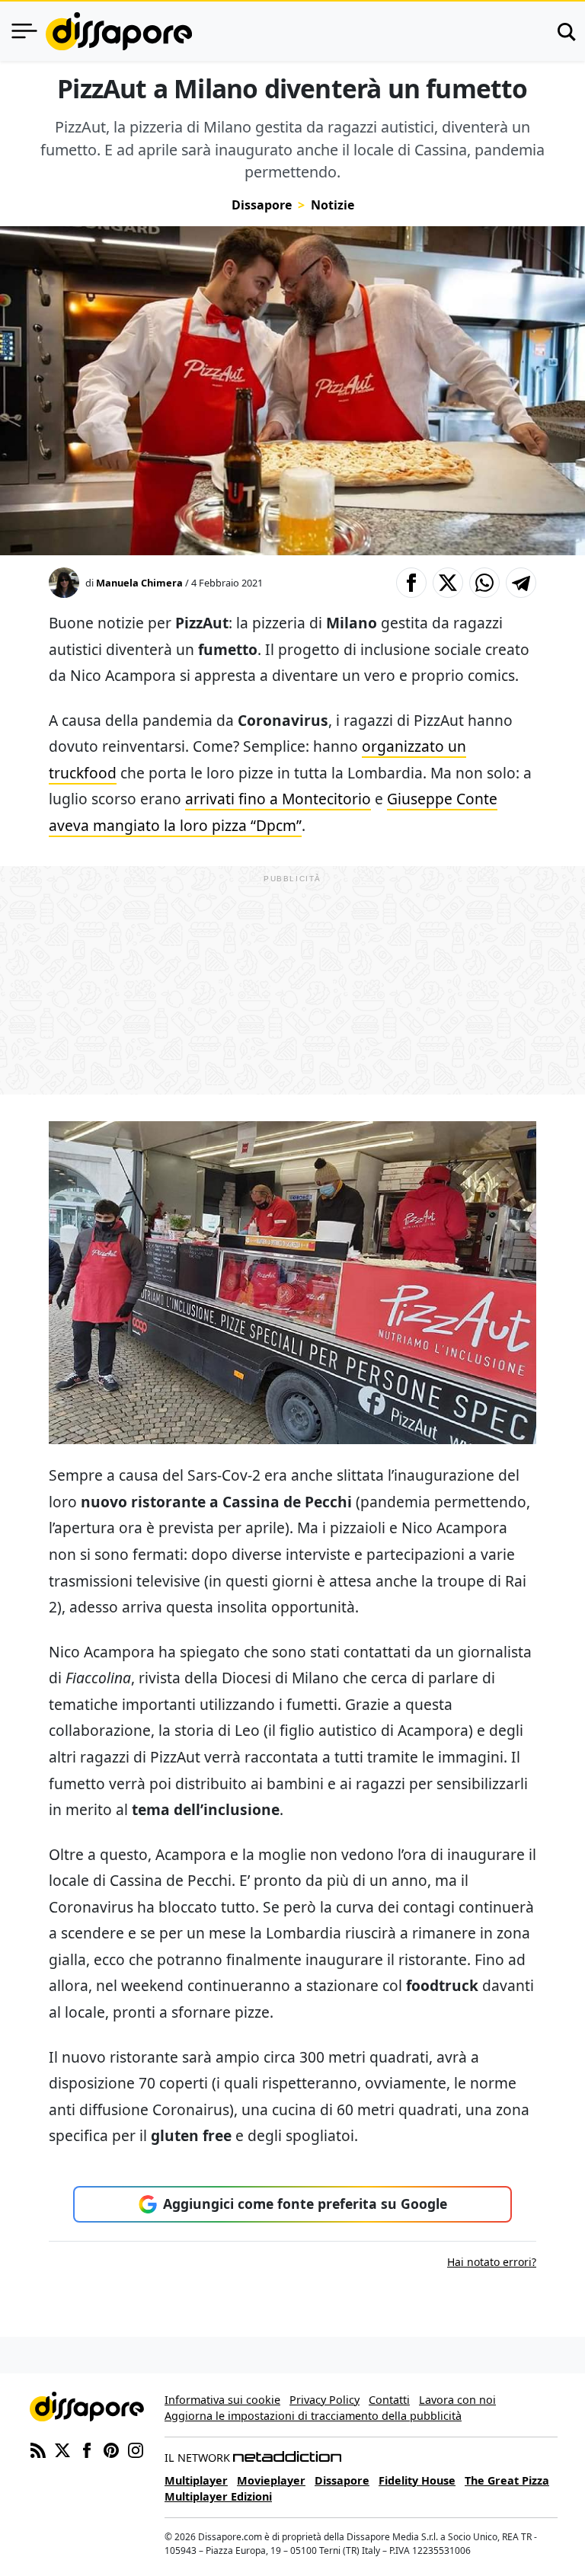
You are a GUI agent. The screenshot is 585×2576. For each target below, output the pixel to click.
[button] (411, 583)
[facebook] (87, 2449)
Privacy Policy (324, 2400)
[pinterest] (111, 2449)
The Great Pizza (507, 2480)
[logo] (119, 31)
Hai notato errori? (492, 2262)
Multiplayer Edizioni (218, 2496)
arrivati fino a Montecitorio (278, 799)
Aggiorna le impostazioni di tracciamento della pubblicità (313, 2416)
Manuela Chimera (139, 583)
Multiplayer (196, 2480)
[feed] (38, 2449)
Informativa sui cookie (222, 2400)
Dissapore (262, 205)
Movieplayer (271, 2480)
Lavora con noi (457, 2400)
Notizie (332, 205)
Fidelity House (417, 2480)
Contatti (389, 2400)
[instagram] (136, 2449)
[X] (62, 2449)
